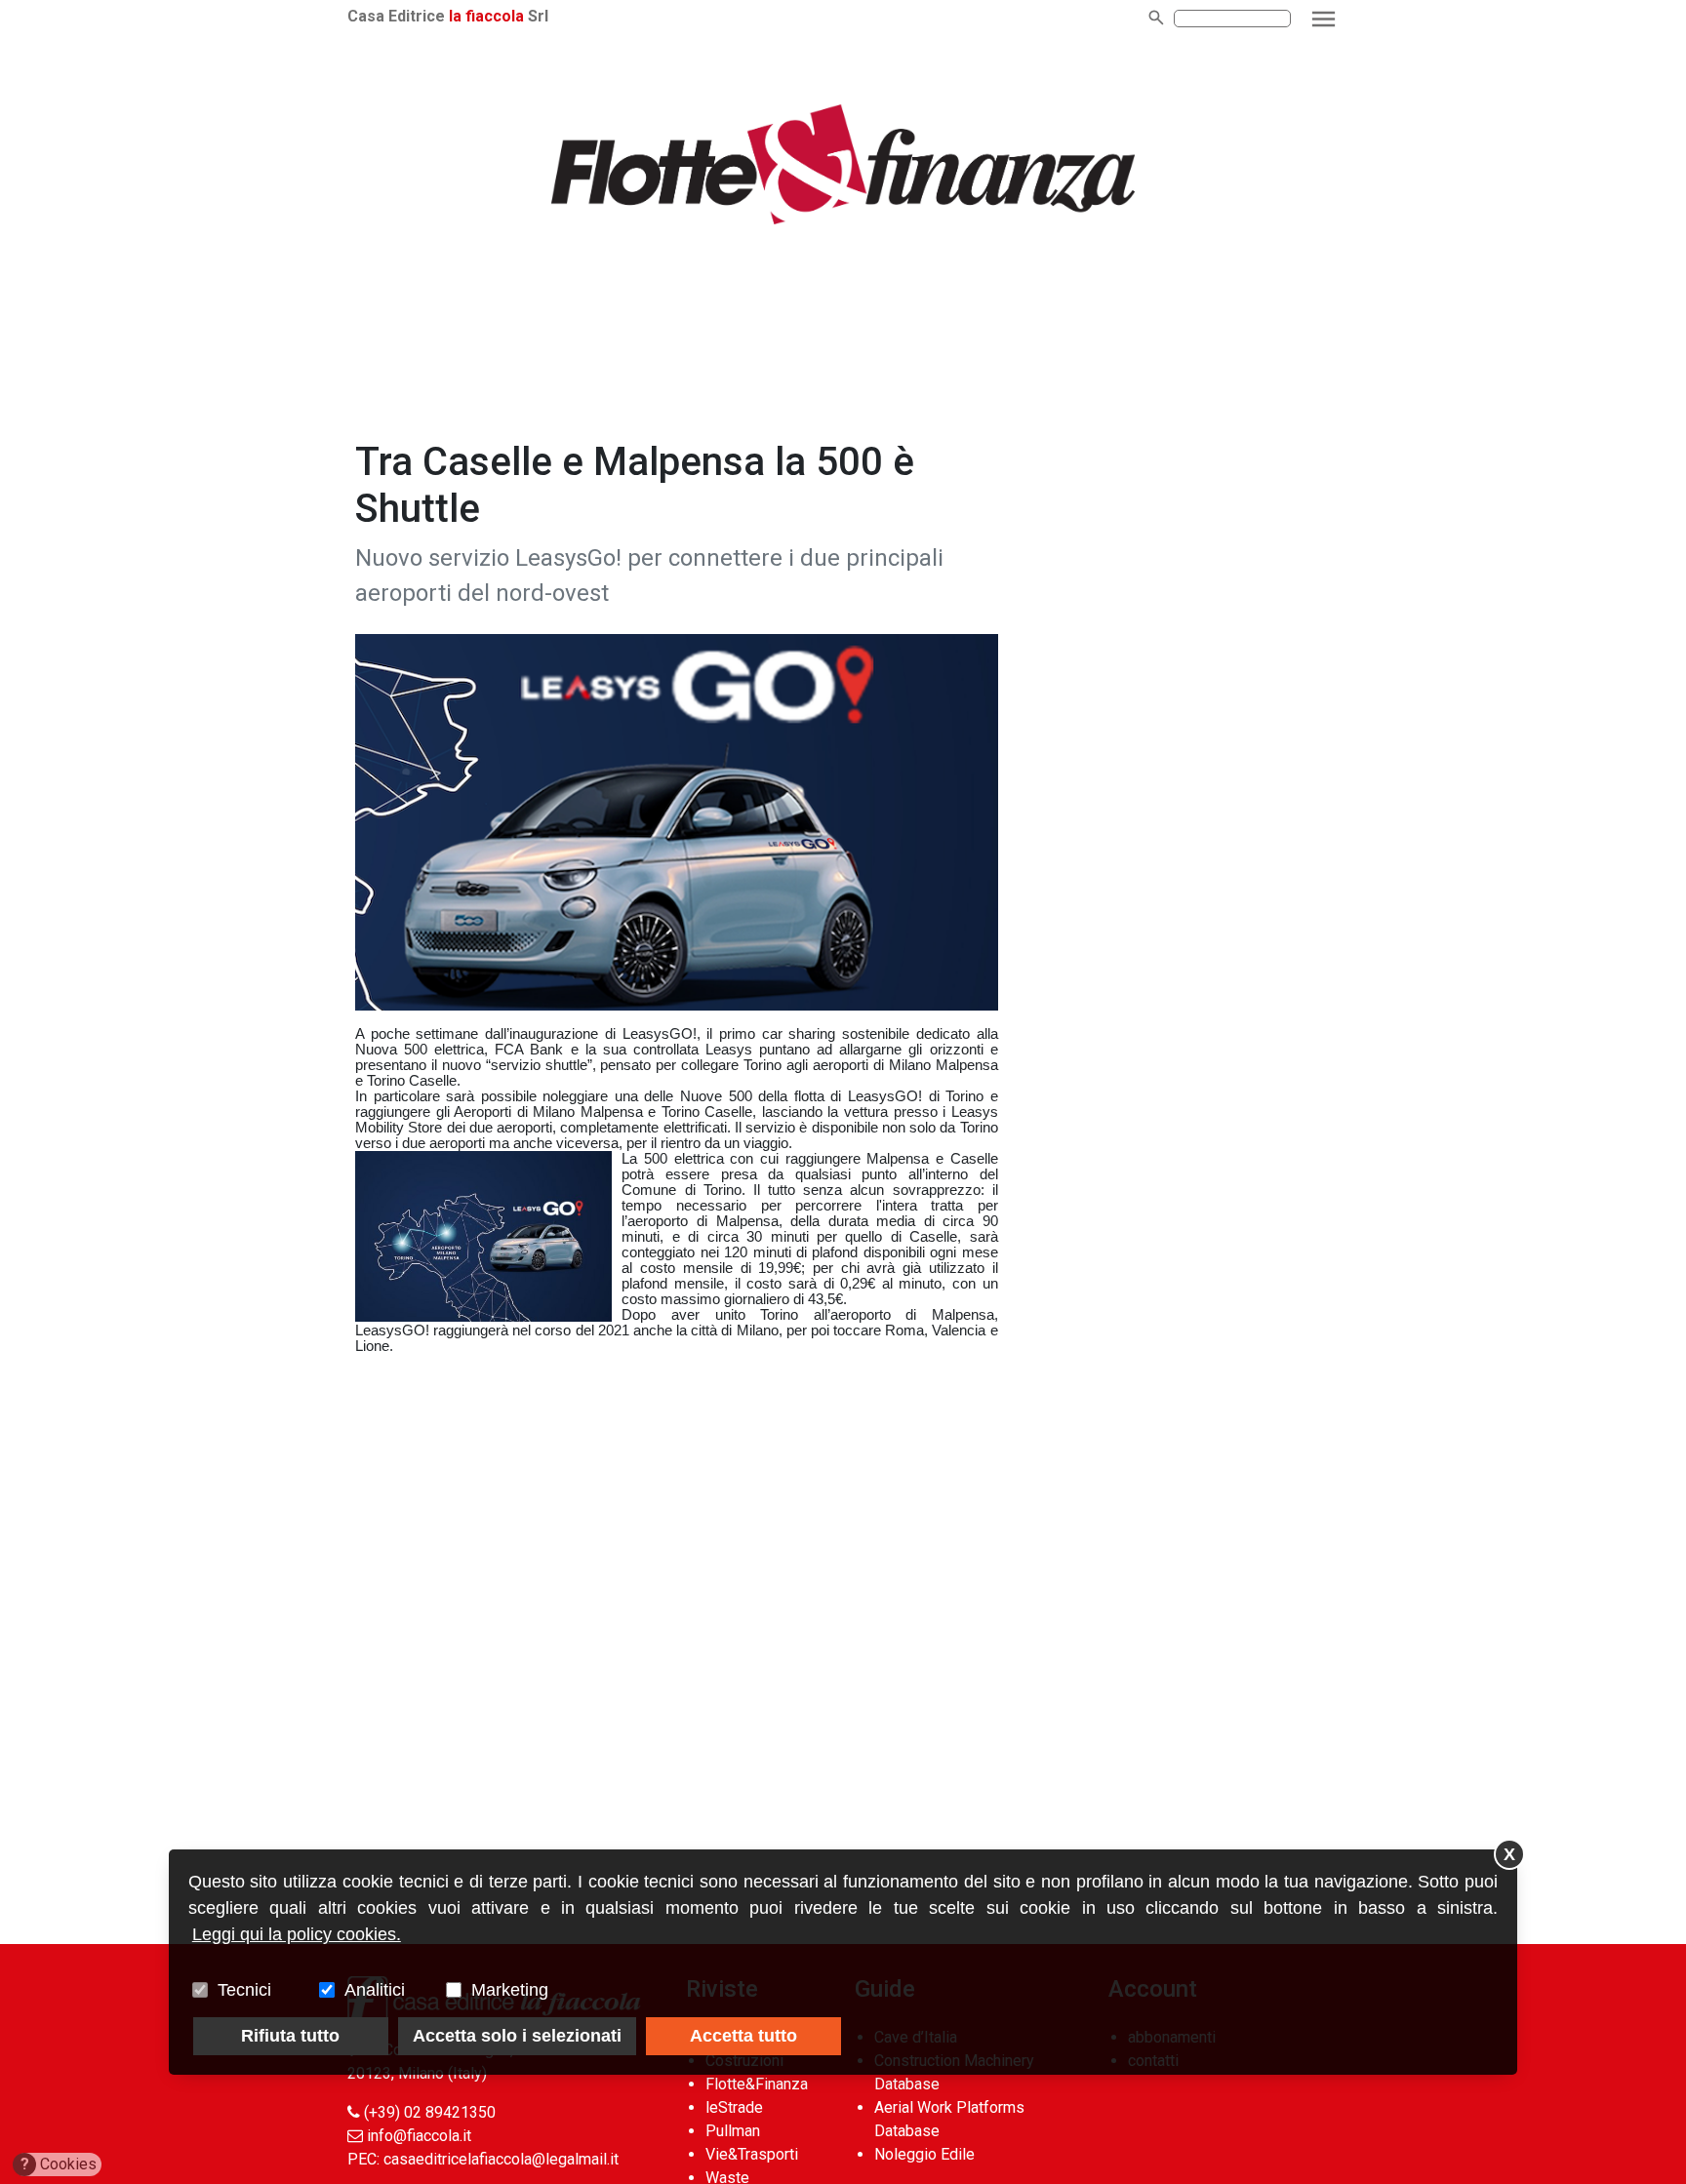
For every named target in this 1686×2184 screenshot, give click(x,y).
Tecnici (244, 1990)
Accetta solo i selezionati (517, 2036)
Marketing (510, 1990)
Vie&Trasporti (752, 2154)
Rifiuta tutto (290, 2036)
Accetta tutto (743, 2036)
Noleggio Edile (924, 2154)
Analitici (375, 1990)
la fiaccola (486, 16)
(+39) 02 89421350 (430, 2112)
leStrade (734, 2107)
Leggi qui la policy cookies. (297, 1934)
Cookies (59, 2164)
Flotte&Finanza (757, 2084)
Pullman (733, 2131)
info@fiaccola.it (419, 2136)
